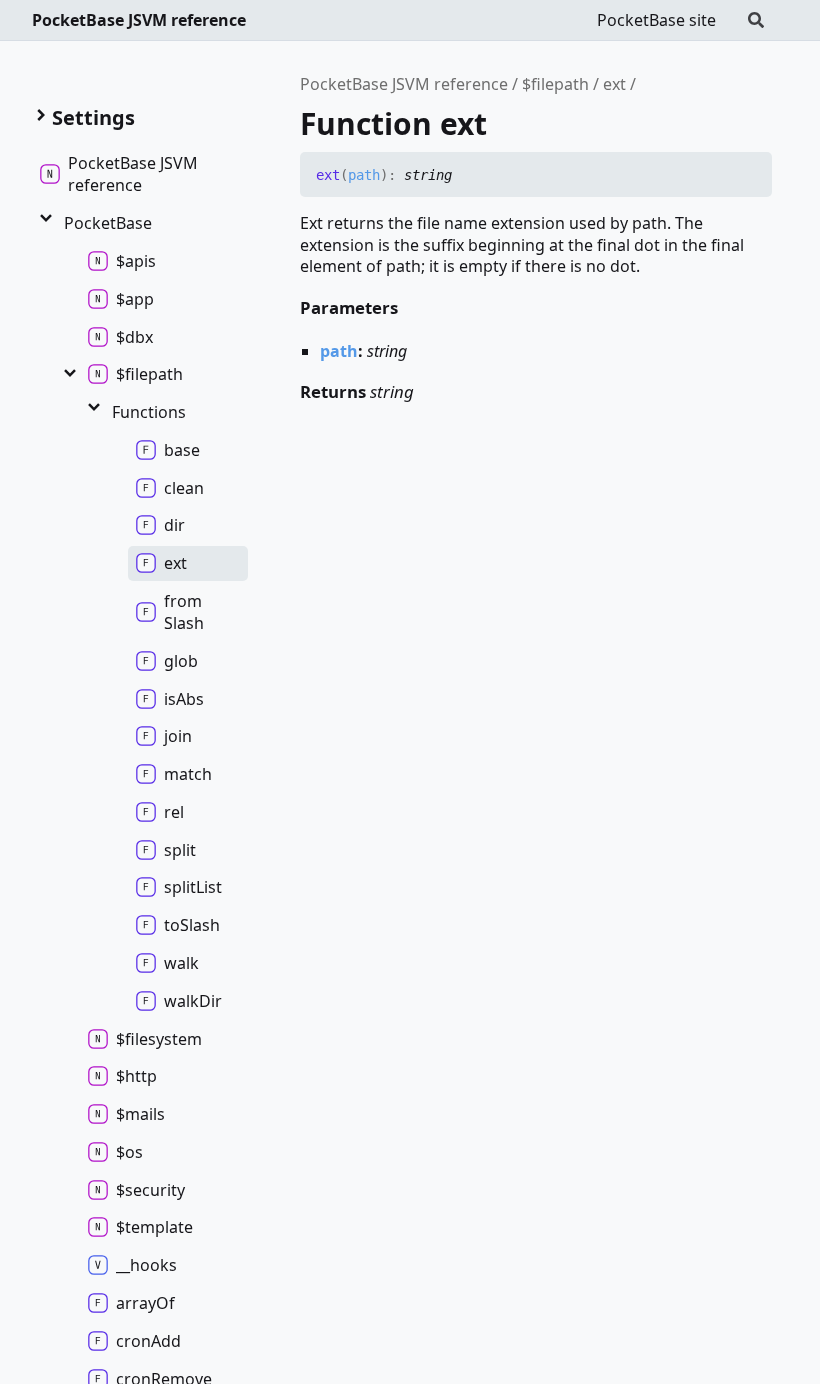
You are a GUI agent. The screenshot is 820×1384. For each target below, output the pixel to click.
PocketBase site (656, 20)
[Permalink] (467, 176)
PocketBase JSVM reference (139, 20)
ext (614, 84)
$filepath (555, 84)
